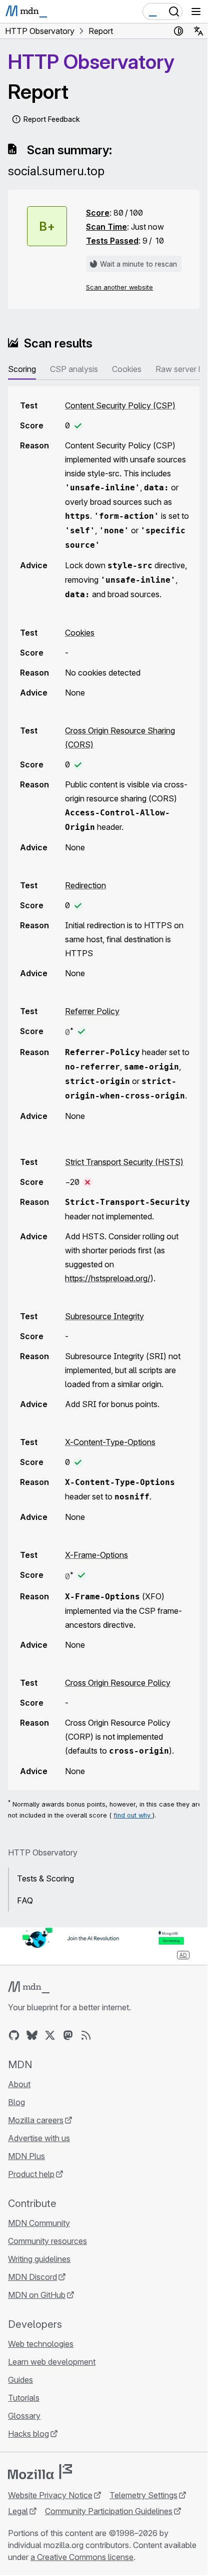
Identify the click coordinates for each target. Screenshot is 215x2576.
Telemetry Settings (143, 2495)
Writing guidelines (39, 2259)
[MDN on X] (50, 2035)
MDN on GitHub (37, 2295)
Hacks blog (28, 2434)
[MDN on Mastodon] (68, 2035)
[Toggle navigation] (196, 11)
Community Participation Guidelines (109, 2511)
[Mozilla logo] (40, 2472)
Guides (20, 2380)
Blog (16, 2102)
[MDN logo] (29, 1987)
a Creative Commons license (82, 2557)
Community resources (47, 2241)
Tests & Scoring (45, 1878)
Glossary (24, 2416)
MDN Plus (26, 2156)
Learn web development (52, 2362)
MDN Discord (32, 2277)
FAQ (25, 1900)
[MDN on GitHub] (14, 2035)
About (19, 2084)
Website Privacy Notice (50, 2495)
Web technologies (41, 2344)
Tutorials (24, 2398)
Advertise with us (39, 2138)
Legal (18, 2511)
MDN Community (39, 2223)
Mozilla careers (36, 2120)
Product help (31, 2174)
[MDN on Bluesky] (32, 2035)
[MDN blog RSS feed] (86, 2035)
